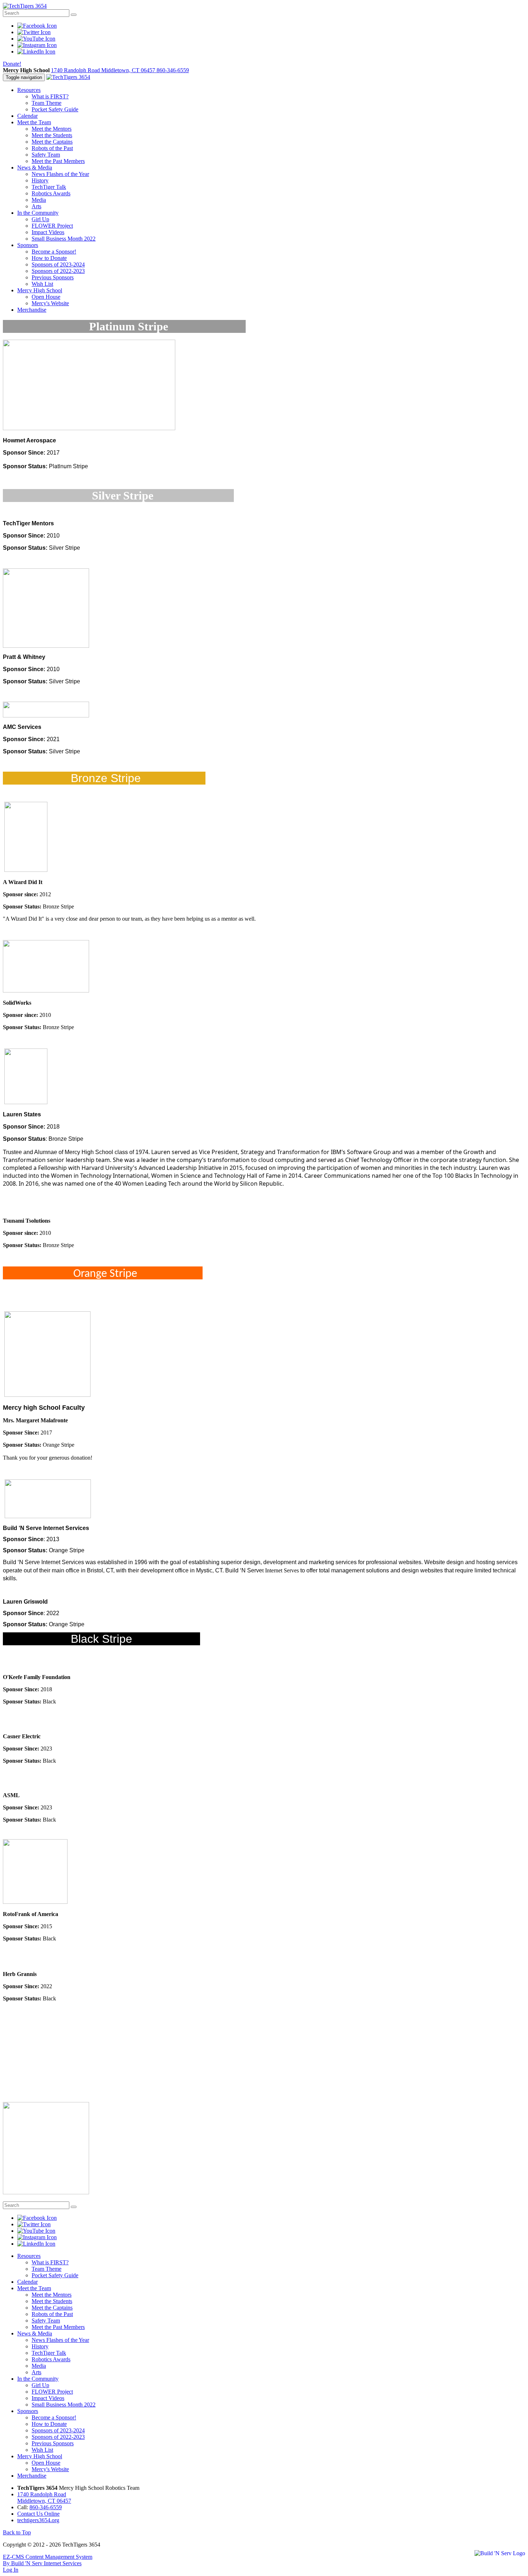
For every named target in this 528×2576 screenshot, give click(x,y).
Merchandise (32, 310)
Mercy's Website (50, 303)
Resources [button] (29, 90)
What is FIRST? (50, 96)
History (40, 180)
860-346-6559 (173, 70)
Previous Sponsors (53, 277)
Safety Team (46, 155)
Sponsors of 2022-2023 (58, 271)
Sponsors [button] (28, 245)
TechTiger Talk (49, 187)
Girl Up (40, 219)
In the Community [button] (38, 213)
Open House (46, 297)
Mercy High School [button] (40, 290)
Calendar (27, 116)
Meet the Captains (52, 142)
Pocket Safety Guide (55, 109)
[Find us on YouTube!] (36, 39)
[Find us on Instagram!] (37, 45)
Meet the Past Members (58, 161)
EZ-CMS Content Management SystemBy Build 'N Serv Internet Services (48, 2560)
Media (39, 200)
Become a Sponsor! (54, 252)
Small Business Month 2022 (64, 239)
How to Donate (49, 258)
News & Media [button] (35, 168)
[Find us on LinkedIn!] (36, 52)
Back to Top (17, 2532)
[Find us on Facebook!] (37, 26)
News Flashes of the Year (60, 174)
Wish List (42, 284)
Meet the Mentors (52, 129)
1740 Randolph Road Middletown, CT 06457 (104, 70)
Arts (36, 206)
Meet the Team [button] (34, 122)
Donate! (12, 64)
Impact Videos (48, 232)
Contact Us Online (38, 2514)
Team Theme (47, 103)
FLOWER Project (52, 226)
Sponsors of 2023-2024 (58, 264)
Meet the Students (52, 135)
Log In (11, 2570)
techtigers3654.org (38, 2520)
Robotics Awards (51, 193)
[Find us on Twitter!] (34, 32)
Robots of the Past (52, 148)
